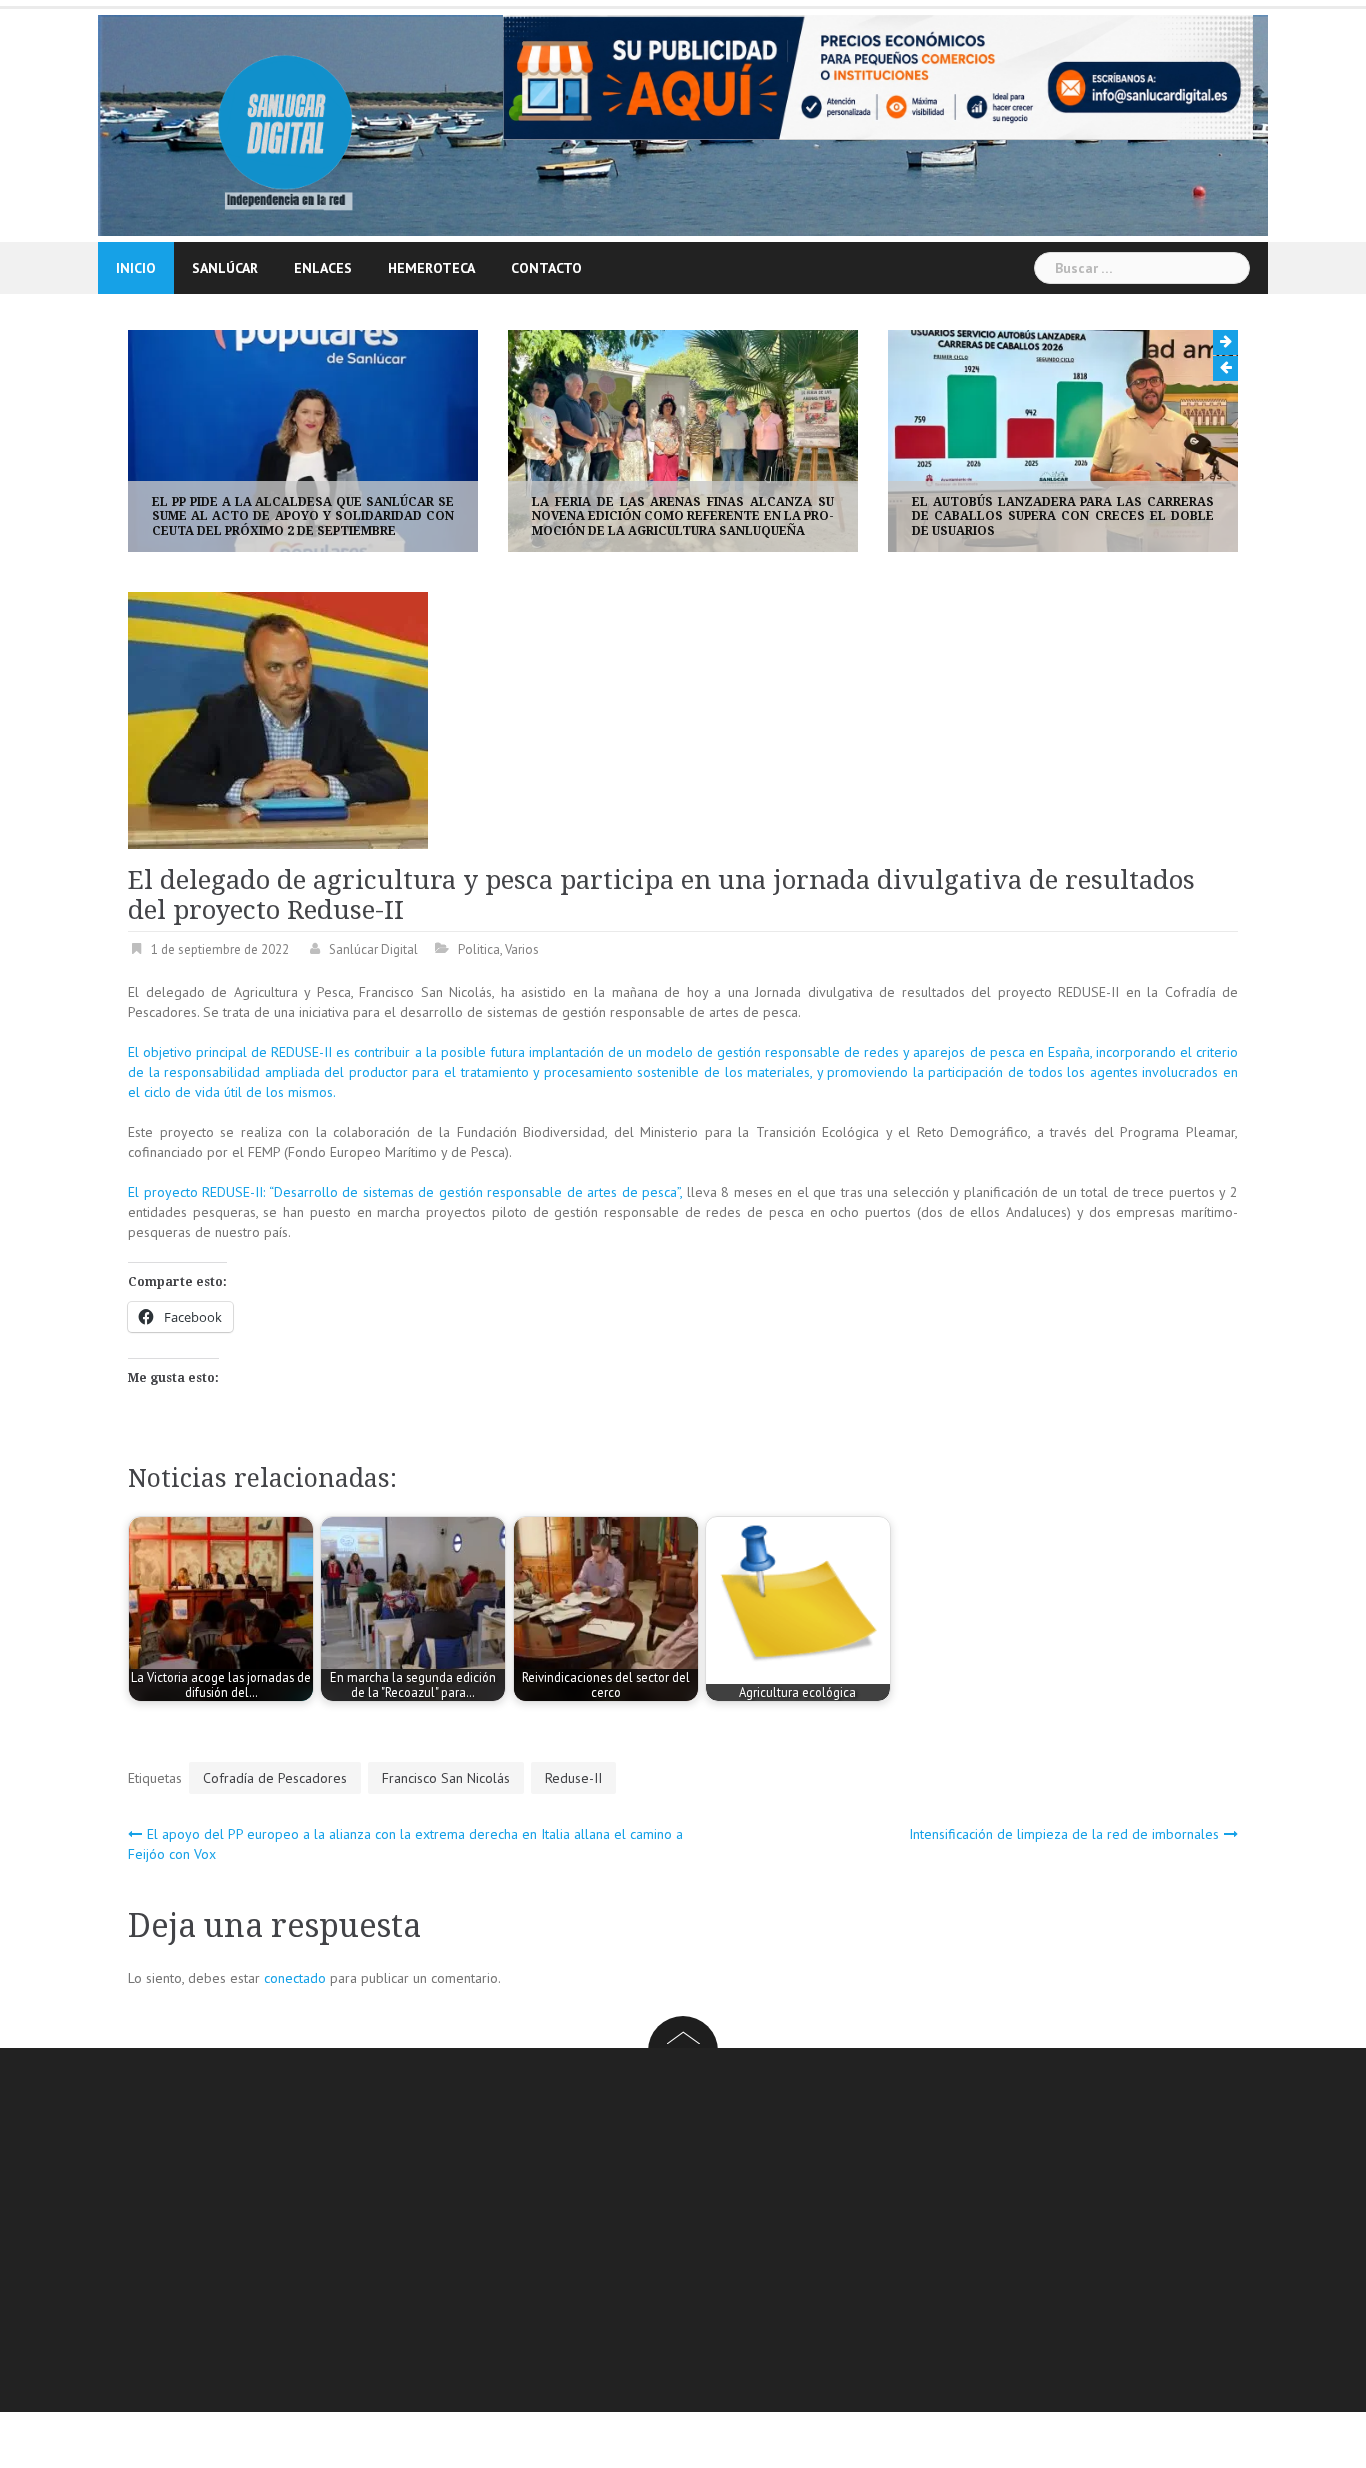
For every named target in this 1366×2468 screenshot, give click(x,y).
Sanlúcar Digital (373, 949)
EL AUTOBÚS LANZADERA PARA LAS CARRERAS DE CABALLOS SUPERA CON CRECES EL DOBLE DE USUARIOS (692, 516)
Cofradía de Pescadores (275, 1778)
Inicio (136, 268)
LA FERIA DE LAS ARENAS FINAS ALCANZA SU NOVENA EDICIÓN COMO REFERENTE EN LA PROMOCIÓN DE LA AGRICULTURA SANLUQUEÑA (312, 516)
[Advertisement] (728, 2233)
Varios (522, 949)
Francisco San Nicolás (446, 1778)
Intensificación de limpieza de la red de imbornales (1064, 1834)
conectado (295, 1978)
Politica (479, 949)
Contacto (546, 268)
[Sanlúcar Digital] (285, 124)
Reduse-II (573, 1778)
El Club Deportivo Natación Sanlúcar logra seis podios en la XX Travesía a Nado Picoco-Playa (1072, 516)
